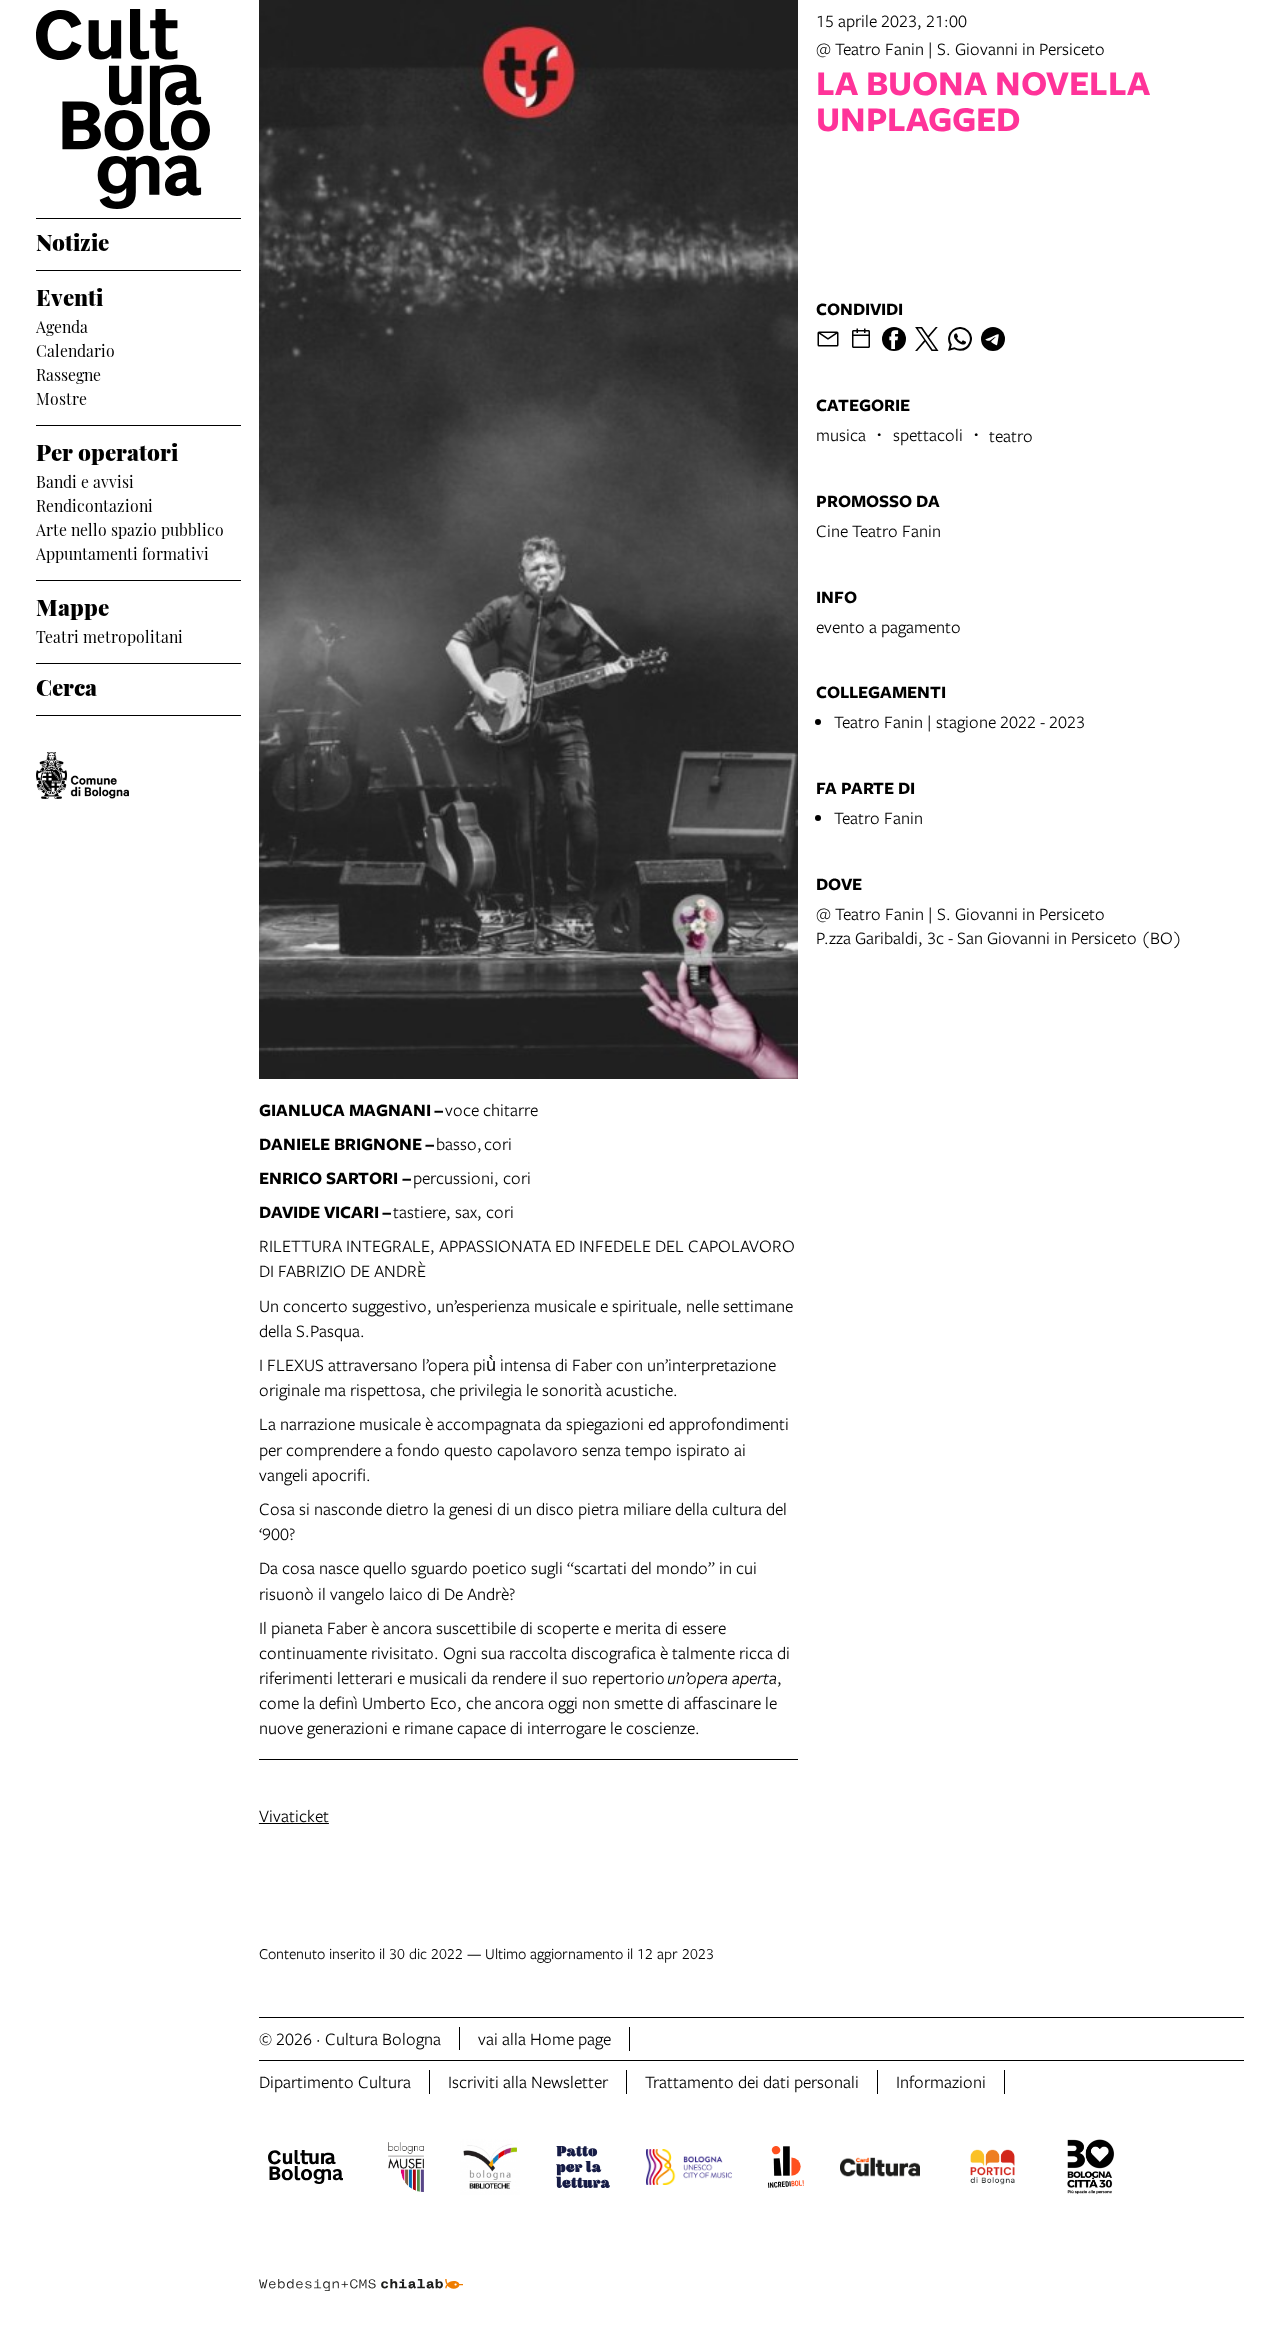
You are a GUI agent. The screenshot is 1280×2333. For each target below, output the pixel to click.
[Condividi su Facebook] (894, 339)
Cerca (66, 685)
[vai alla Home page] (138, 109)
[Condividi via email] (828, 339)
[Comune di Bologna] (82, 775)
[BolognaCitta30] (1091, 2170)
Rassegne (68, 373)
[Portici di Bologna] (993, 2170)
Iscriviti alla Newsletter (528, 2081)
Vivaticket (294, 1815)
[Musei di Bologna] (405, 2170)
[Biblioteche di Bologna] (490, 2170)
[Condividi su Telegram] (993, 339)
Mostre (61, 397)
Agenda (62, 325)
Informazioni (941, 2081)
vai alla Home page (544, 2038)
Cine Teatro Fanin (878, 530)
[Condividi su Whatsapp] (960, 339)
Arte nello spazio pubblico (130, 528)
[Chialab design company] (361, 2267)
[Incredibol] (785, 2170)
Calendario (75, 349)
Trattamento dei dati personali (752, 2081)
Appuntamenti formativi (122, 552)
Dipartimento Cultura (335, 2081)
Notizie (72, 240)
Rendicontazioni (94, 504)
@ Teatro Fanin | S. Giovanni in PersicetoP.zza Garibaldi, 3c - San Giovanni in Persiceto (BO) (999, 925)
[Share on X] (927, 339)
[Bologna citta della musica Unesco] (689, 2170)
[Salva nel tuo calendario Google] (861, 339)
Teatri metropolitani (109, 635)
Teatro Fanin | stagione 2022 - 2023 (959, 721)
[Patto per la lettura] (583, 2170)
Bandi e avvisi (85, 480)
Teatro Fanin (878, 817)
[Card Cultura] (880, 2170)
